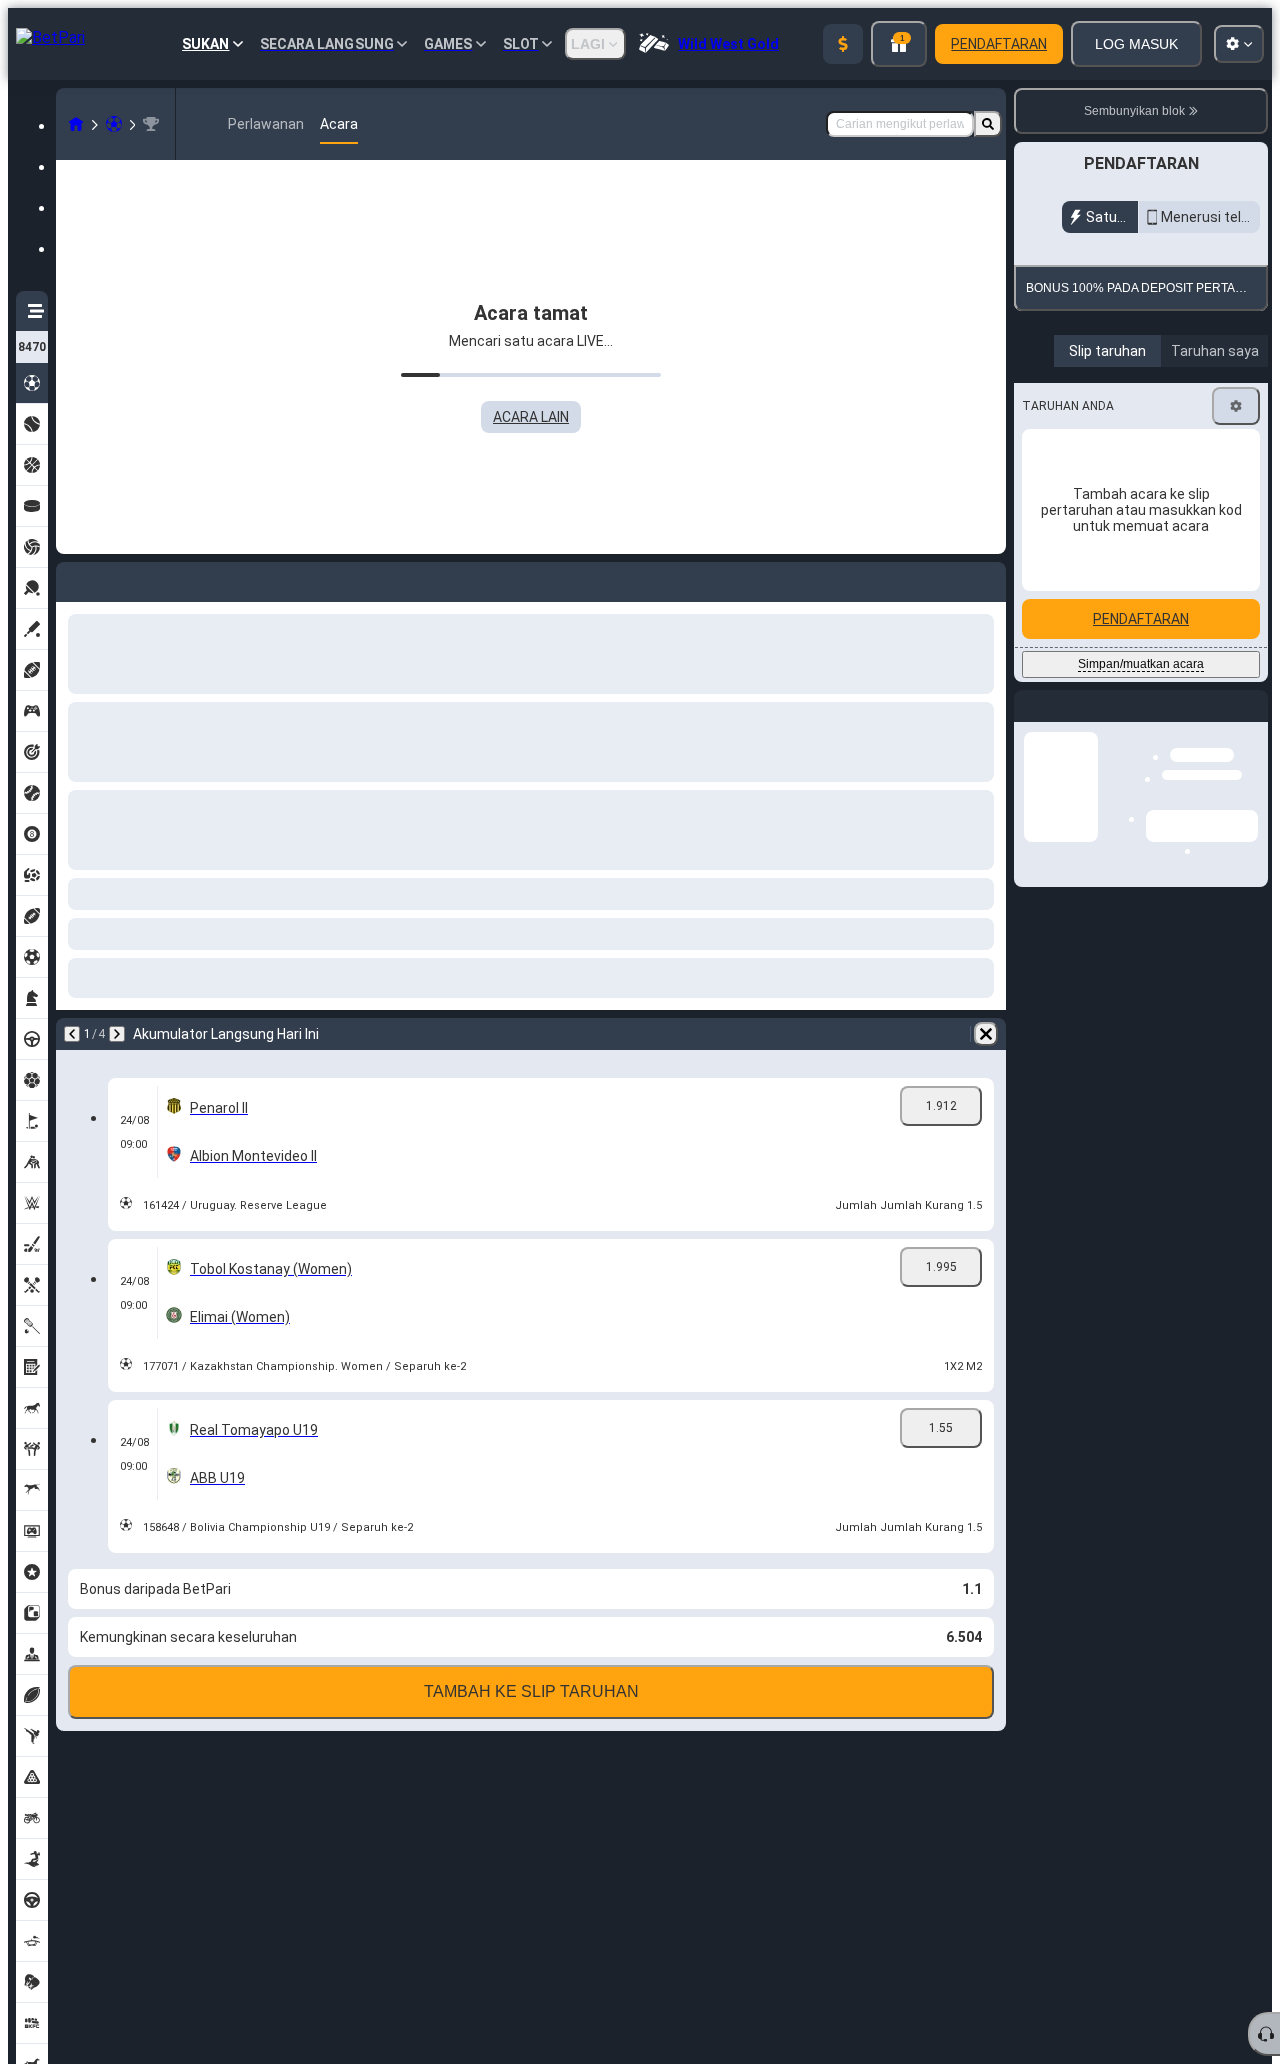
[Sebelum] (72, 1034)
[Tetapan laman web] (1239, 44)
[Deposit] (843, 44)
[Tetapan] (1236, 532)
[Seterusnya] (117, 1034)
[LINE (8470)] (76, 124)
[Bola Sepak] (114, 124)
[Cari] (988, 124)
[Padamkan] (986, 1034)
